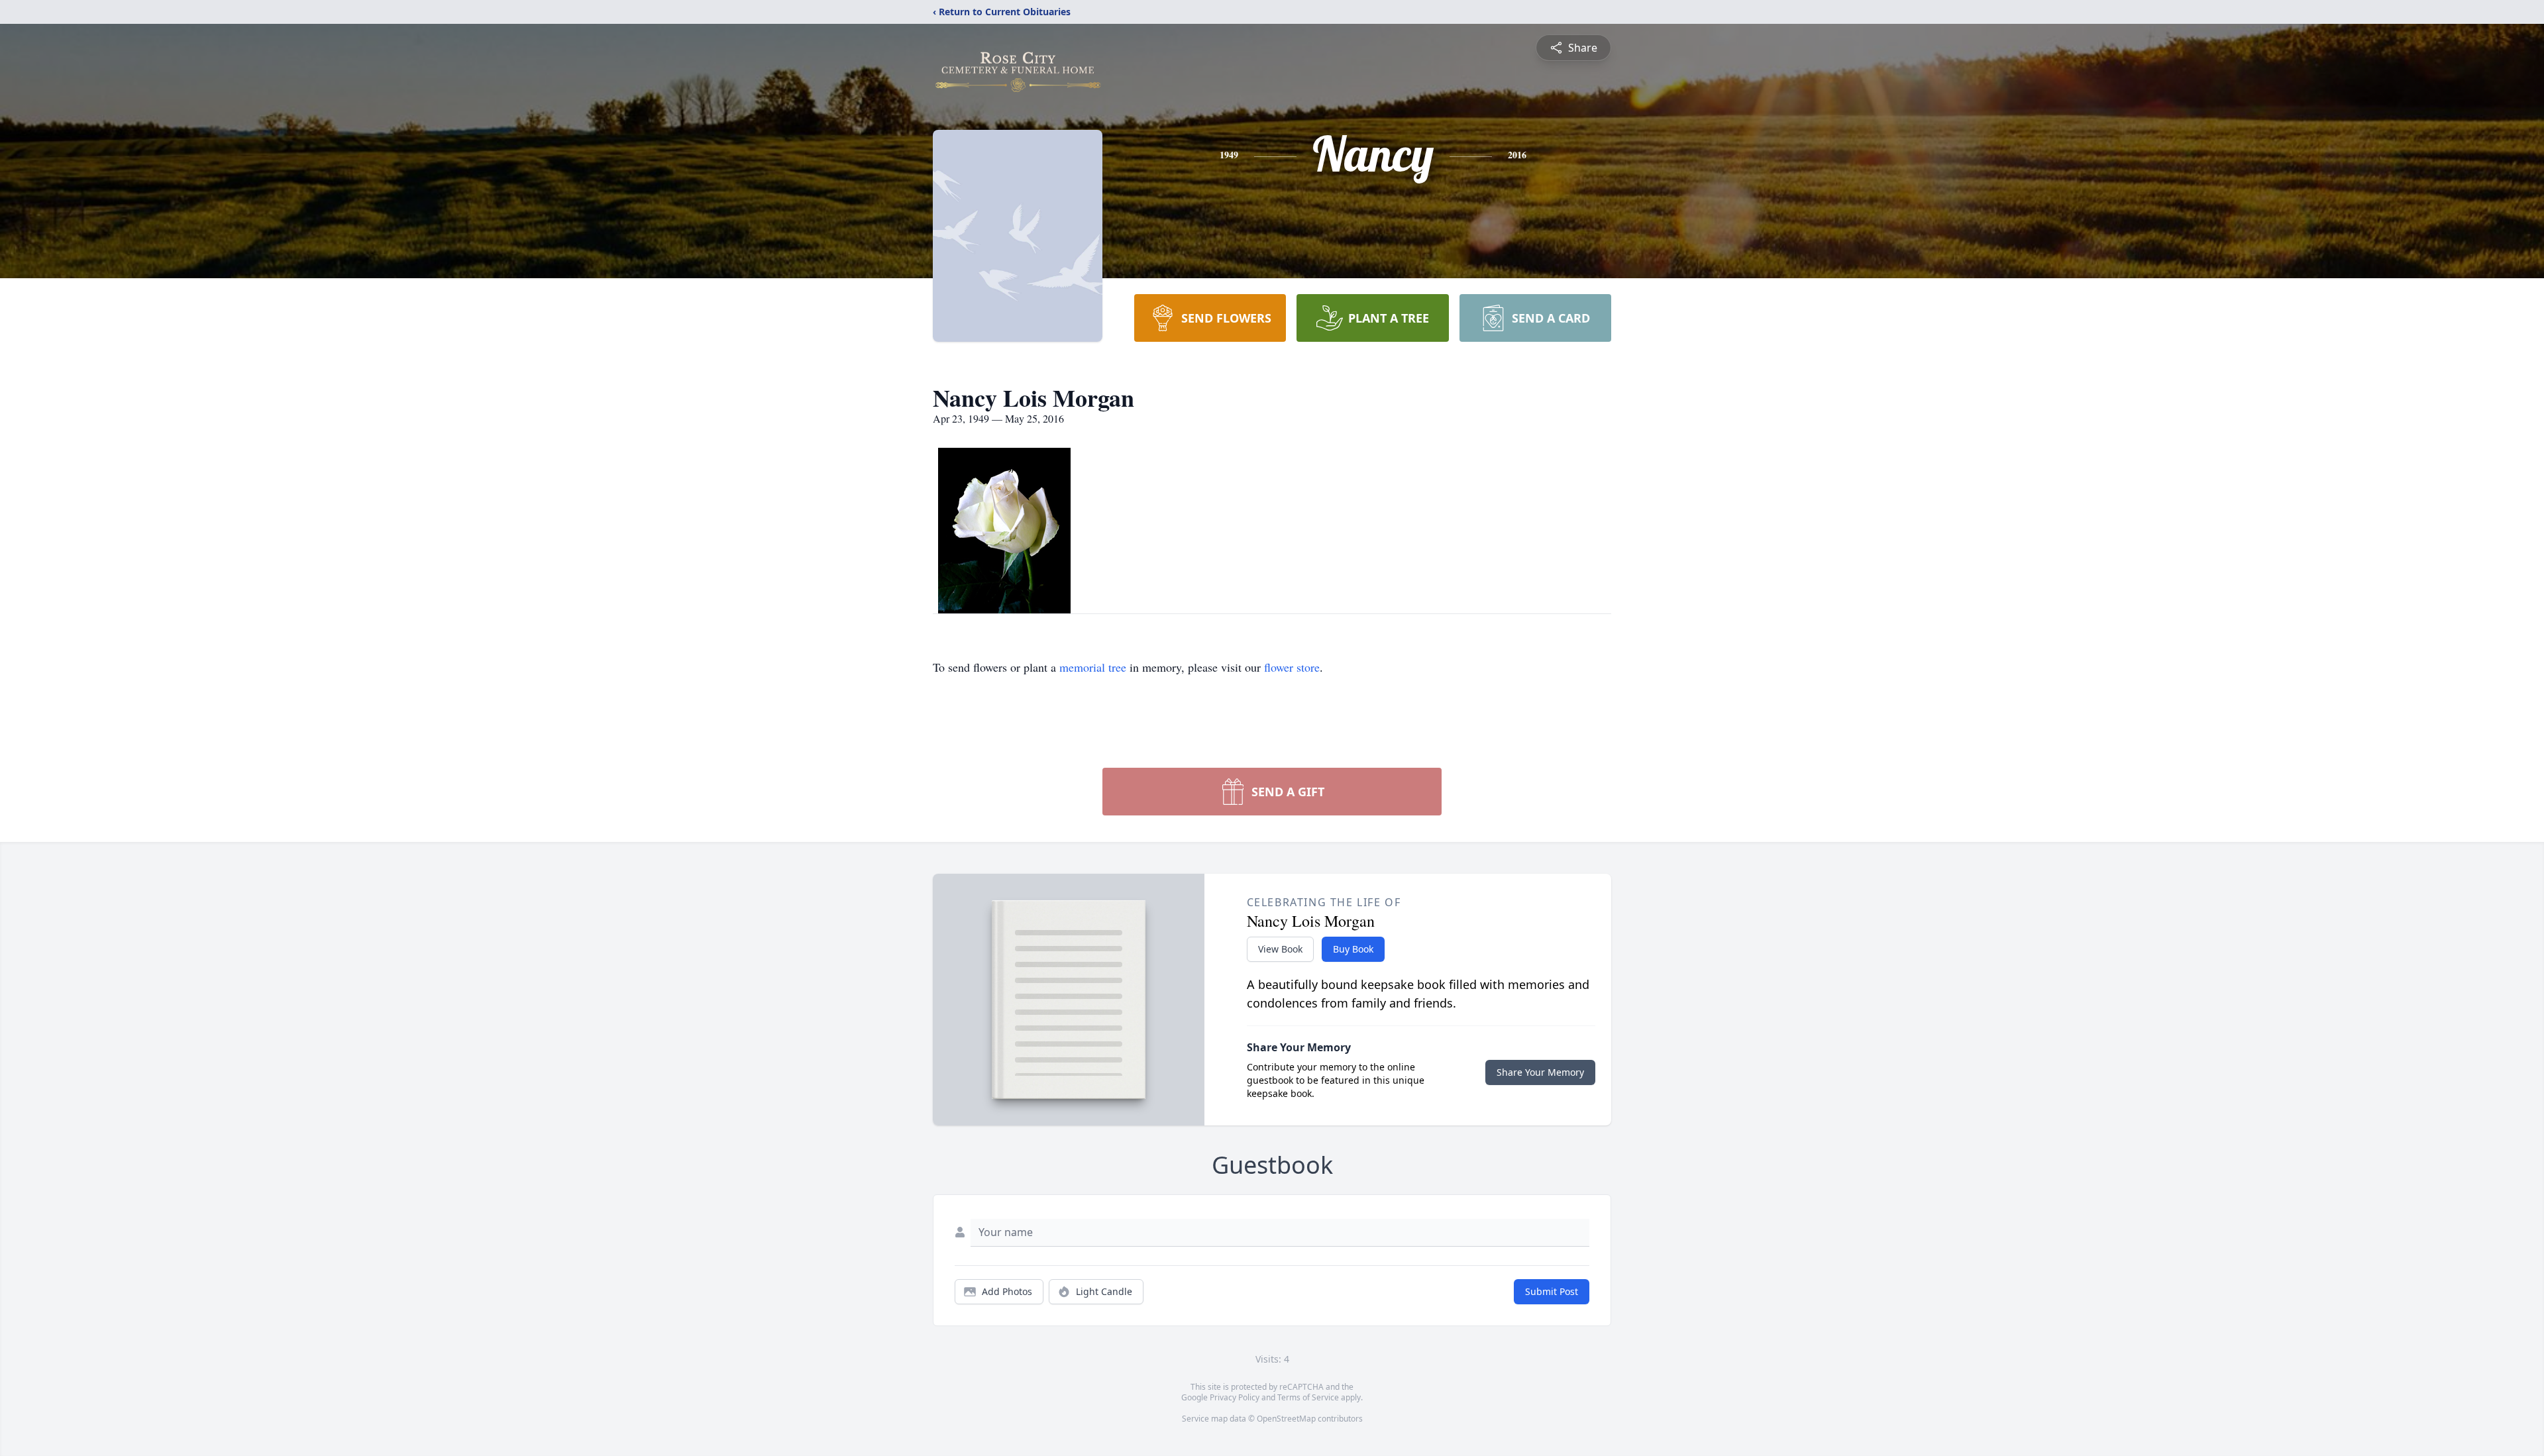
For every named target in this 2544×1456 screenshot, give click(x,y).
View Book (1280, 949)
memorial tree (1093, 667)
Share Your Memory (1540, 1072)
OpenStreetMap (1286, 1419)
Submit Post (1552, 1291)
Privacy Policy (1235, 1397)
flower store (1292, 667)
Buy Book (1353, 949)
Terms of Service (1308, 1397)
